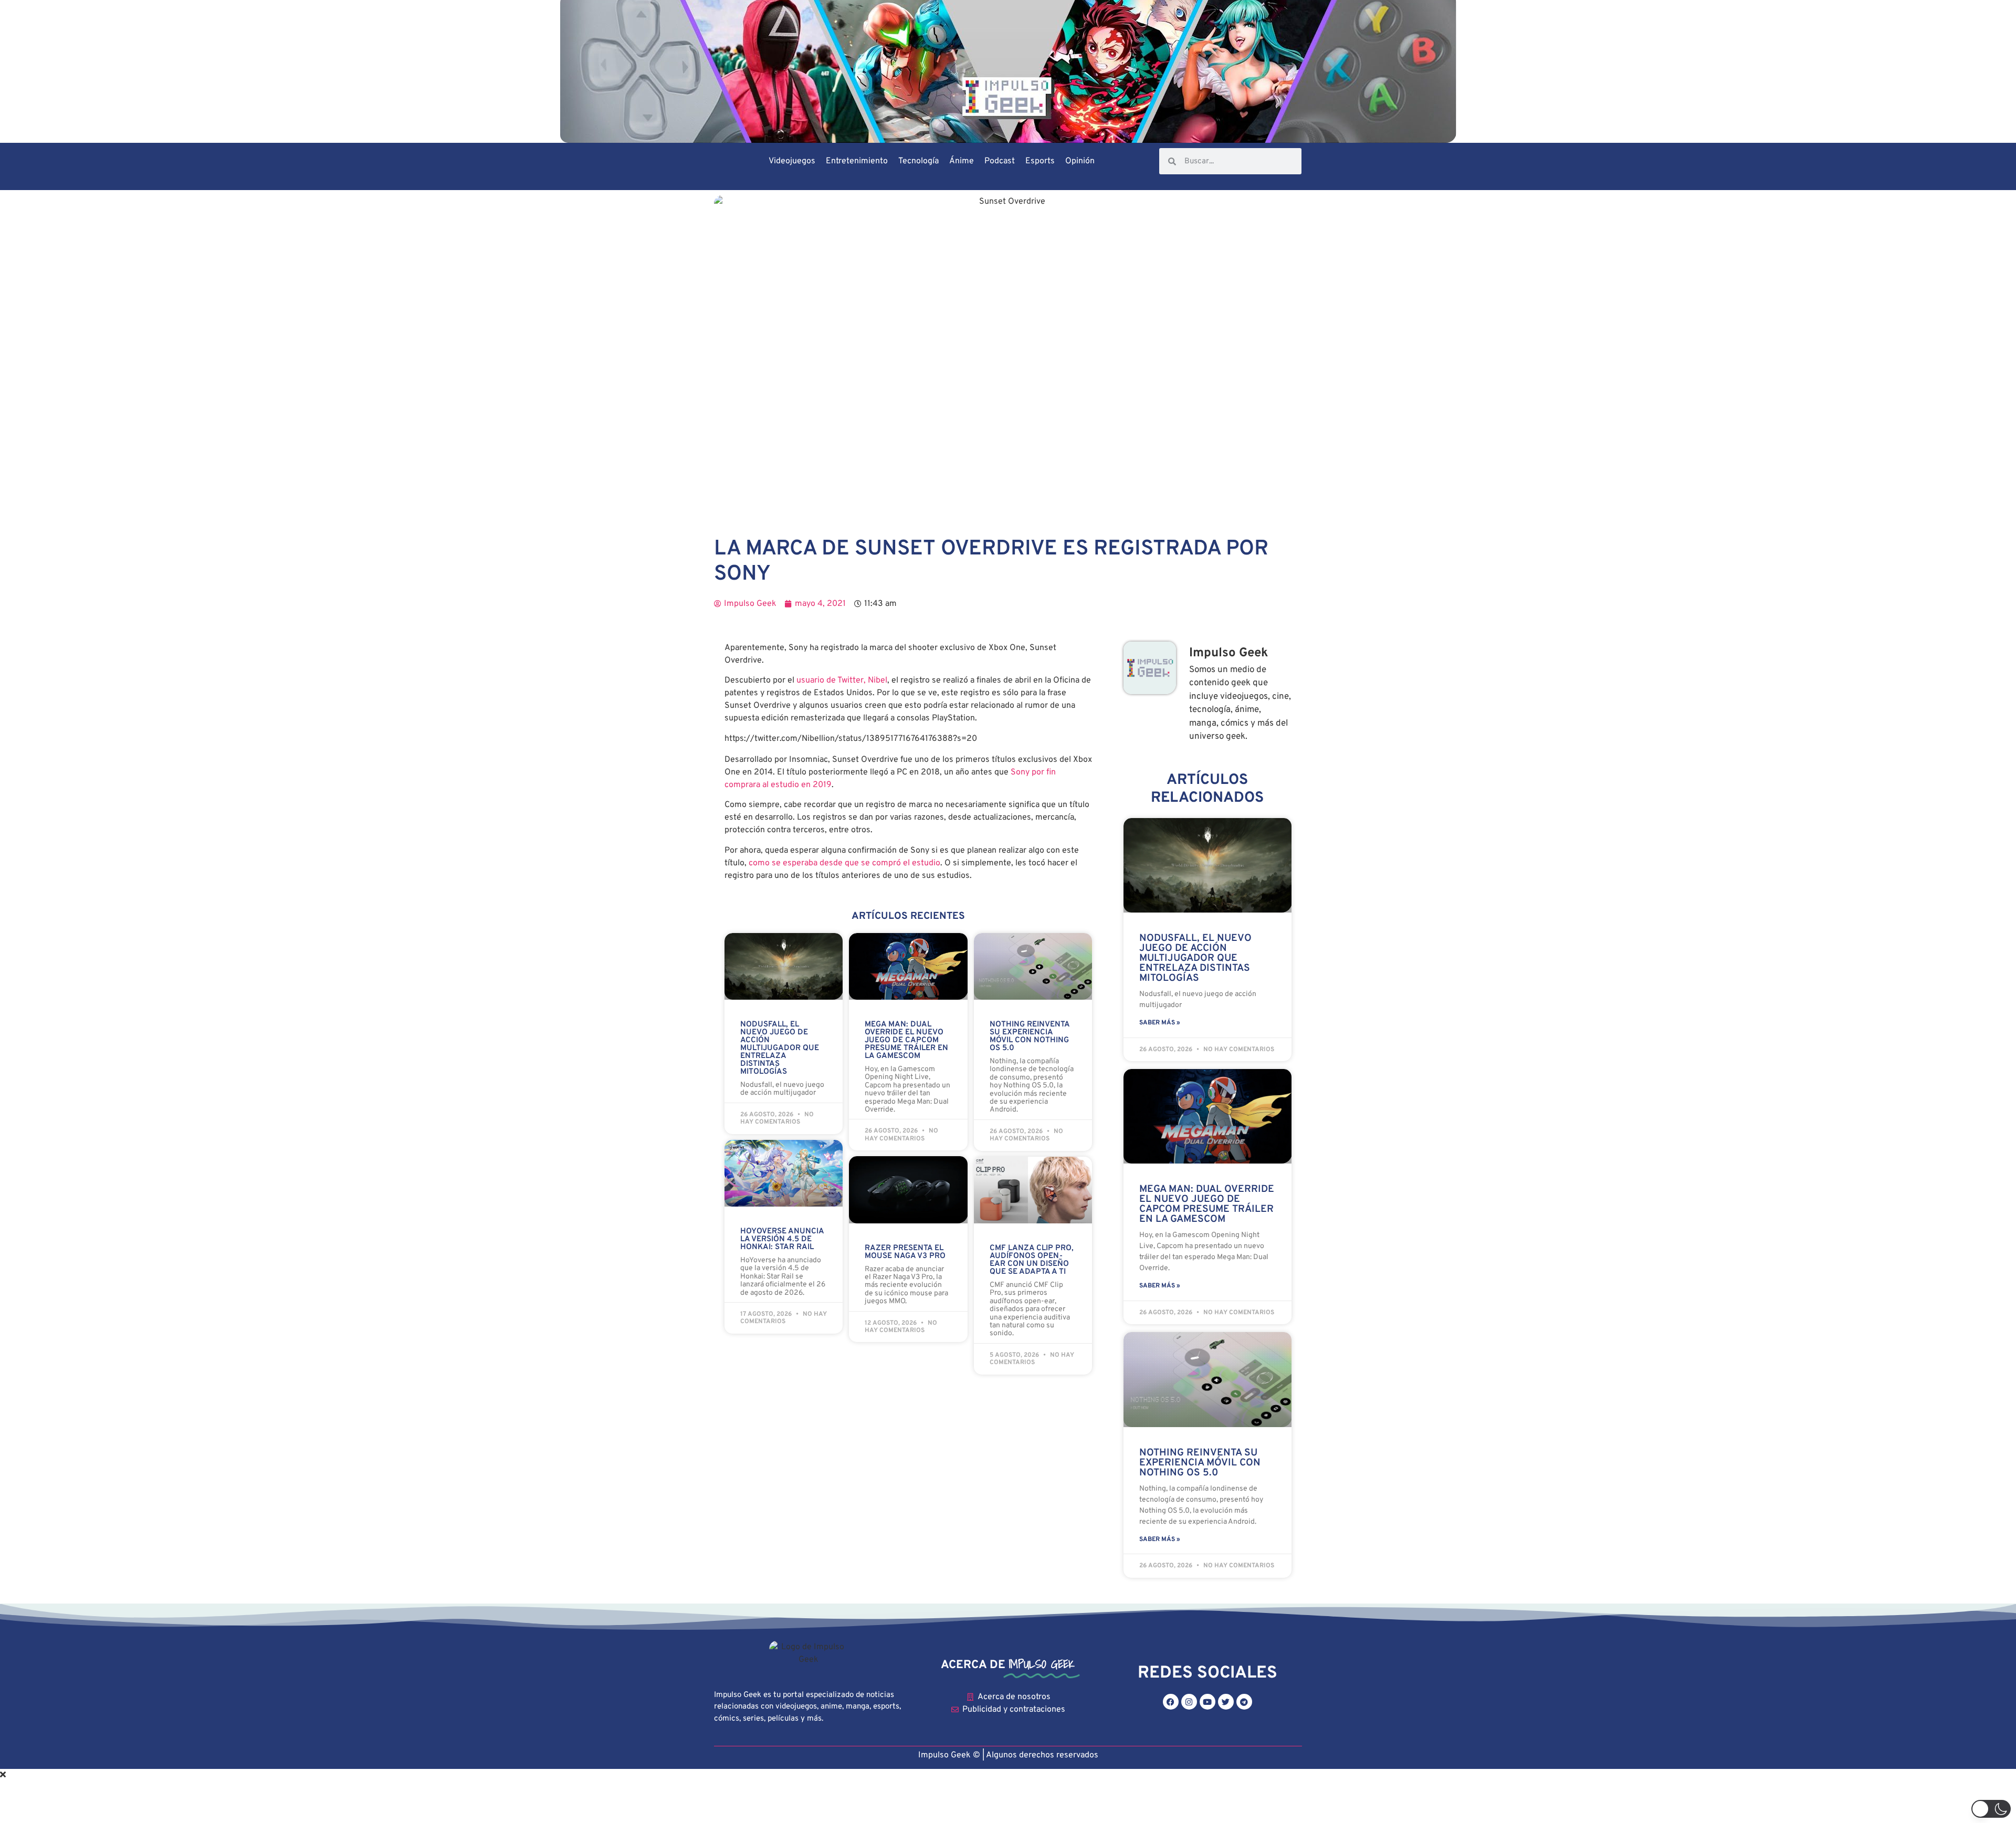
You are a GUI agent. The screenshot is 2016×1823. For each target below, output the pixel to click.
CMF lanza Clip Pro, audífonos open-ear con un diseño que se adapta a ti (1032, 1260)
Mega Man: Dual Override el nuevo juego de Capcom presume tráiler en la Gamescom (906, 1040)
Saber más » (1160, 1023)
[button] (1991, 1809)
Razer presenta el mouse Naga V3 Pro (905, 1252)
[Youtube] (1207, 1702)
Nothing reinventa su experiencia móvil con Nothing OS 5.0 (1030, 1036)
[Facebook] (1171, 1702)
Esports (1040, 161)
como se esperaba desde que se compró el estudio (844, 863)
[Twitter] (1226, 1702)
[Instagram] (1189, 1702)
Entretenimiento (857, 161)
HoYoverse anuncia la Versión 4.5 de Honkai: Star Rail (782, 1239)
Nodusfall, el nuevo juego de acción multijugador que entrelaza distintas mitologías (780, 1048)
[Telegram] (1244, 1702)
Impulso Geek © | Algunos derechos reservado (1006, 1755)
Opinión (1080, 161)
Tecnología (918, 161)
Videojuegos (792, 161)
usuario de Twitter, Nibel (842, 680)
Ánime (962, 161)
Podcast (1000, 161)
